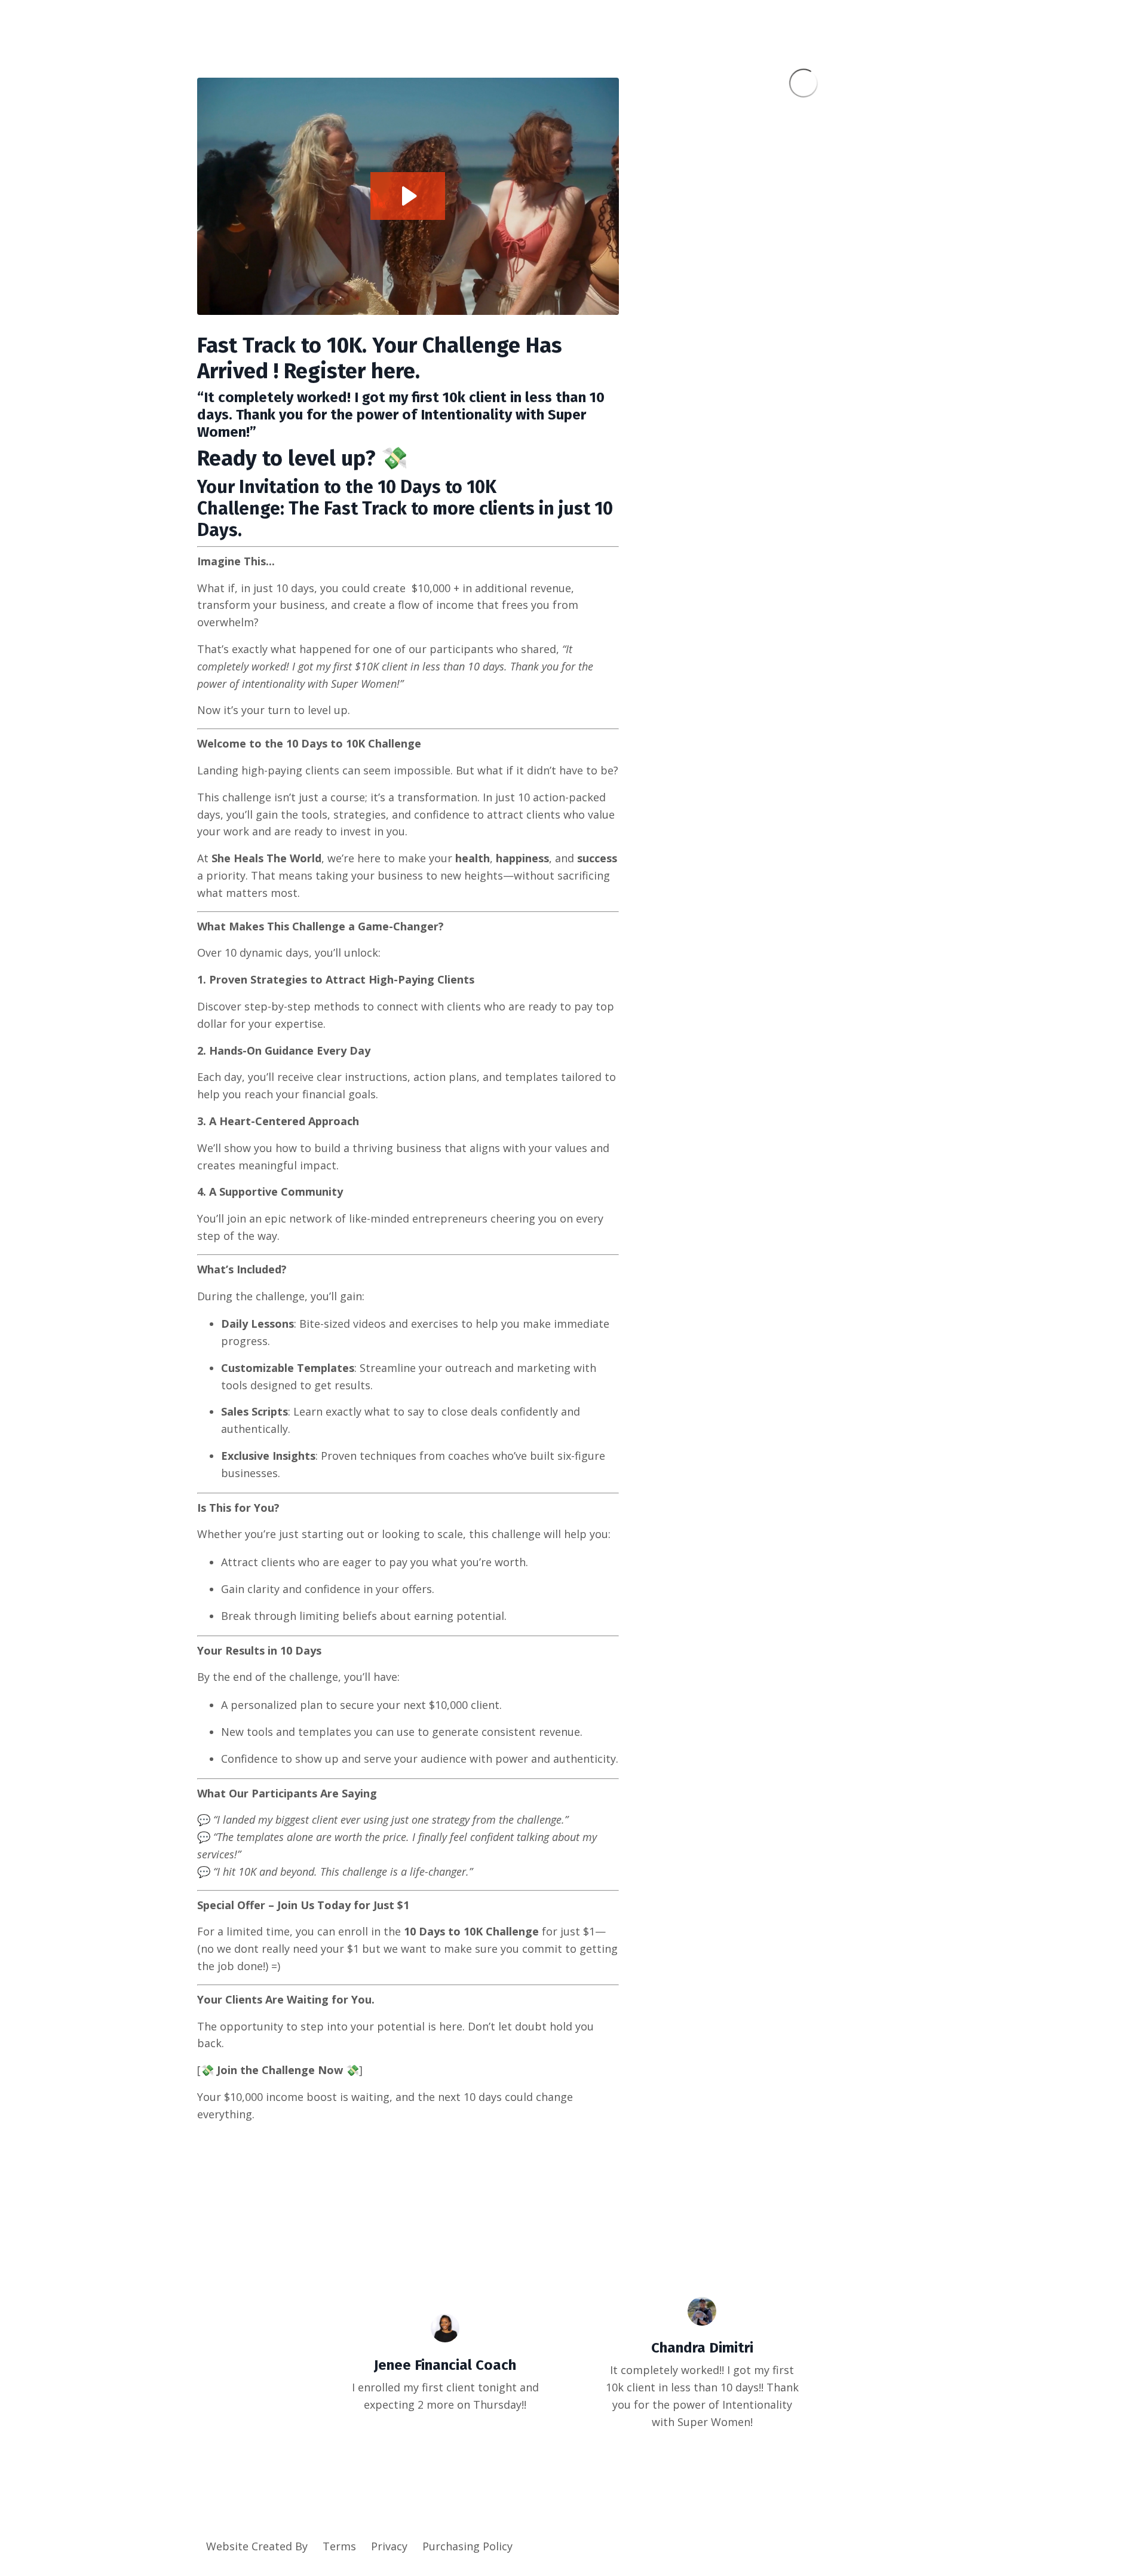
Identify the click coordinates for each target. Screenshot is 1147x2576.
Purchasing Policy (467, 2546)
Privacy (389, 2546)
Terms (339, 2546)
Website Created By (257, 2546)
